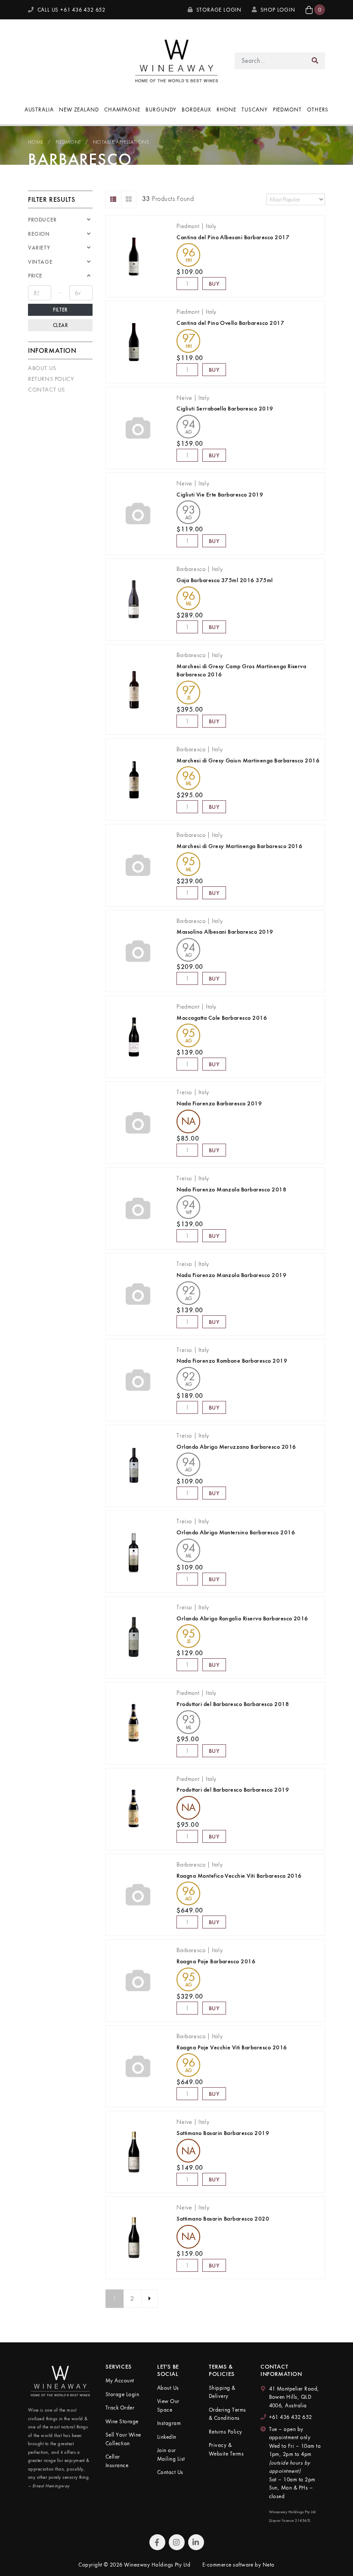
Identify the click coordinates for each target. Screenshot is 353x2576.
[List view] (113, 199)
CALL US (71, 10)
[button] (315, 10)
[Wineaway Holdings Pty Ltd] (176, 60)
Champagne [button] (122, 110)
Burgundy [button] (161, 110)
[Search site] (315, 61)
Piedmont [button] (287, 110)
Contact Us (46, 389)
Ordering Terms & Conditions (228, 2414)
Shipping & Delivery (222, 2392)
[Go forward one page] (150, 2299)
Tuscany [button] (254, 110)
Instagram (169, 2423)
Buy (214, 284)
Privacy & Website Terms (226, 2449)
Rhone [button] (227, 110)
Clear (60, 325)
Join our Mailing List (171, 2454)
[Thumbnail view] (129, 199)
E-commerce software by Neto (238, 2565)
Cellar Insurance (117, 2461)
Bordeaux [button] (196, 110)
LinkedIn (167, 2437)
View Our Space (168, 2405)
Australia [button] (39, 110)
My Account (120, 2380)
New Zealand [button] (79, 110)
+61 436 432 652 (291, 2417)
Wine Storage (122, 2421)
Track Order (120, 2408)
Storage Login (218, 10)
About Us (42, 368)
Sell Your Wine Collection (123, 2439)
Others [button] (318, 110)
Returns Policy (51, 379)
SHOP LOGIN (278, 10)
